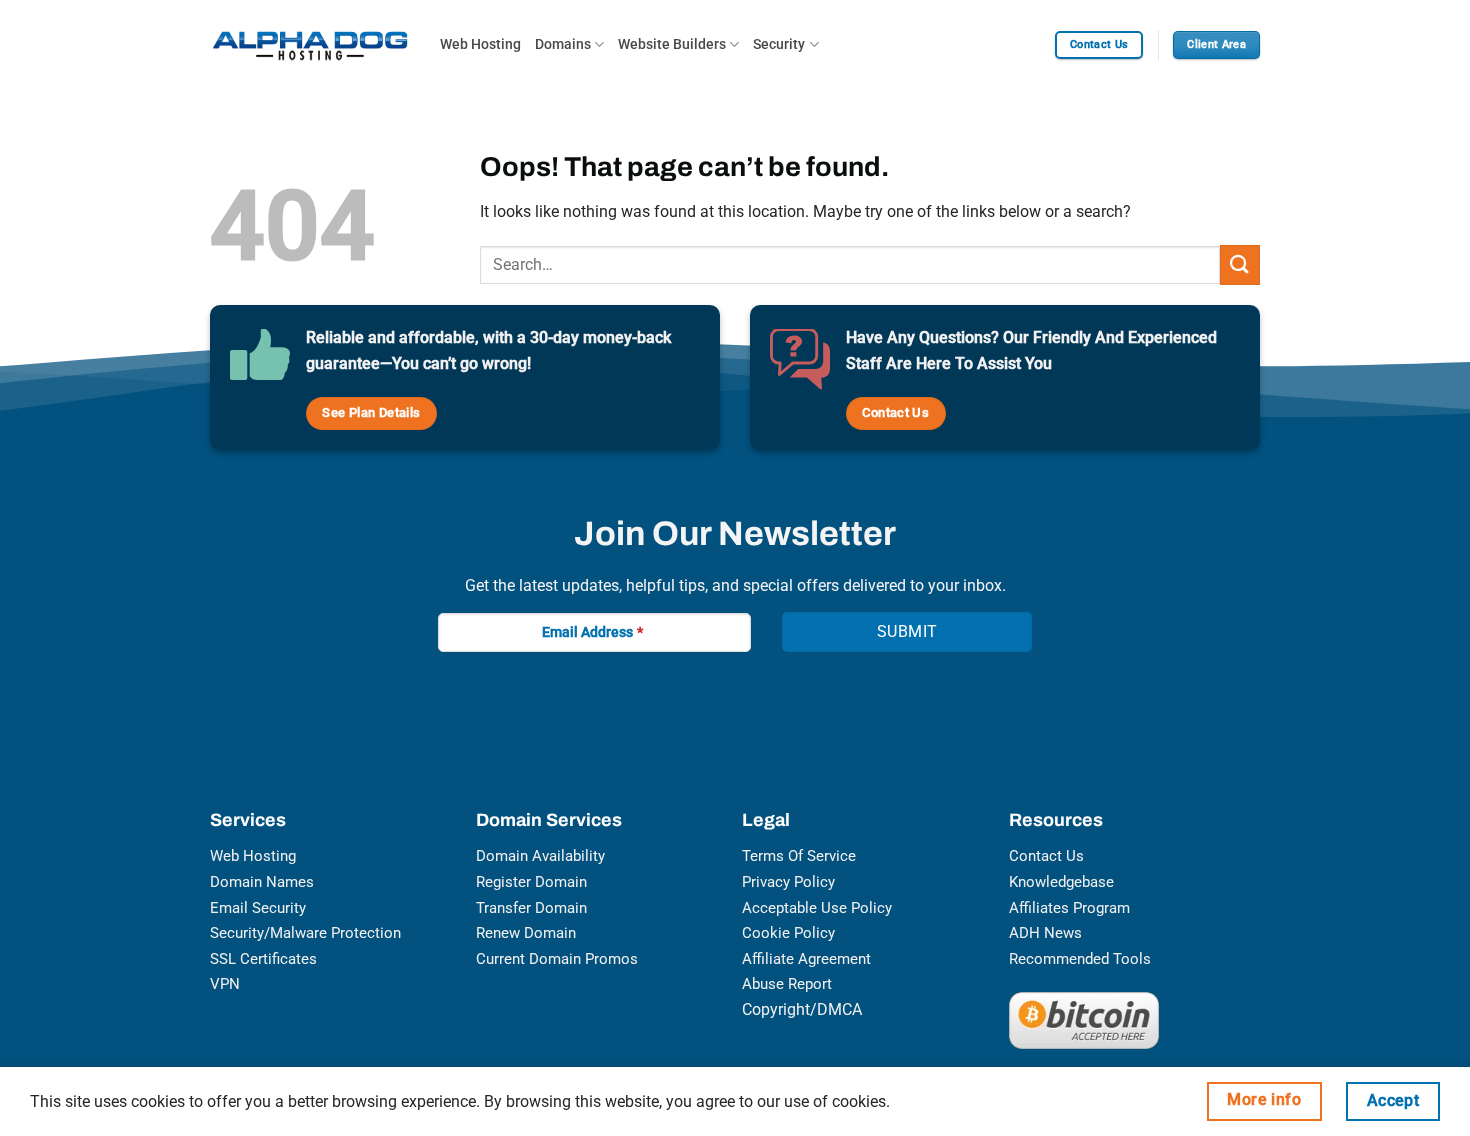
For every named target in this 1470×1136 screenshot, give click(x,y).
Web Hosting (480, 44)
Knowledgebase (1061, 882)
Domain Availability (540, 856)
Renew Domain (526, 933)
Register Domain (531, 882)
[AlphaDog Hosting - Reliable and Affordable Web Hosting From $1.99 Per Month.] (310, 45)
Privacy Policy (788, 882)
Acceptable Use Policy (817, 908)
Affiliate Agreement (806, 959)
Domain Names (262, 882)
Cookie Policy (788, 933)
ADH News (1045, 933)
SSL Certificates (263, 959)
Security (779, 44)
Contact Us (1046, 856)
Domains (563, 44)
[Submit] (1240, 264)
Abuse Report (787, 984)
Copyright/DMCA (802, 1009)
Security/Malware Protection (305, 933)
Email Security (258, 908)
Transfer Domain (531, 908)
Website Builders (672, 44)
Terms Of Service (799, 856)
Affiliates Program (1069, 908)
